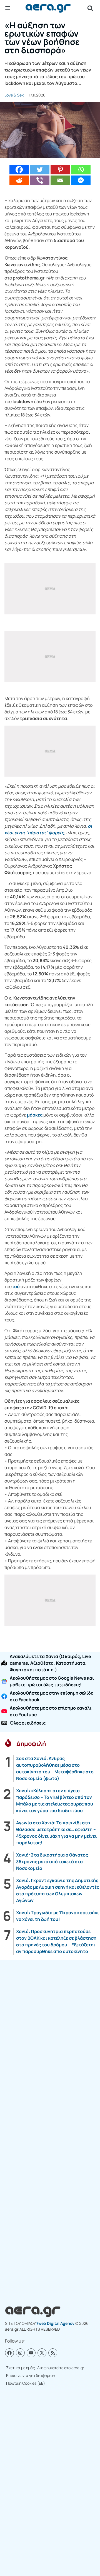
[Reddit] (19, 180)
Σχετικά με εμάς (21, 2368)
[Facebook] (19, 170)
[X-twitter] (42, 2353)
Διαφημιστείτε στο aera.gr (61, 2368)
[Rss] (53, 2353)
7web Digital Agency (55, 2323)
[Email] (60, 180)
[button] (90, 8)
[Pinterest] (60, 170)
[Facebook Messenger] (81, 180)
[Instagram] (20, 2353)
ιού (16, 1286)
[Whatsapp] (81, 170)
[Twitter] (40, 170)
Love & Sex (14, 95)
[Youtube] (31, 2353)
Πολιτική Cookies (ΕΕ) (26, 2383)
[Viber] (40, 180)
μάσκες (35, 1115)
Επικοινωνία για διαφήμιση (31, 2375)
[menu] (8, 8)
